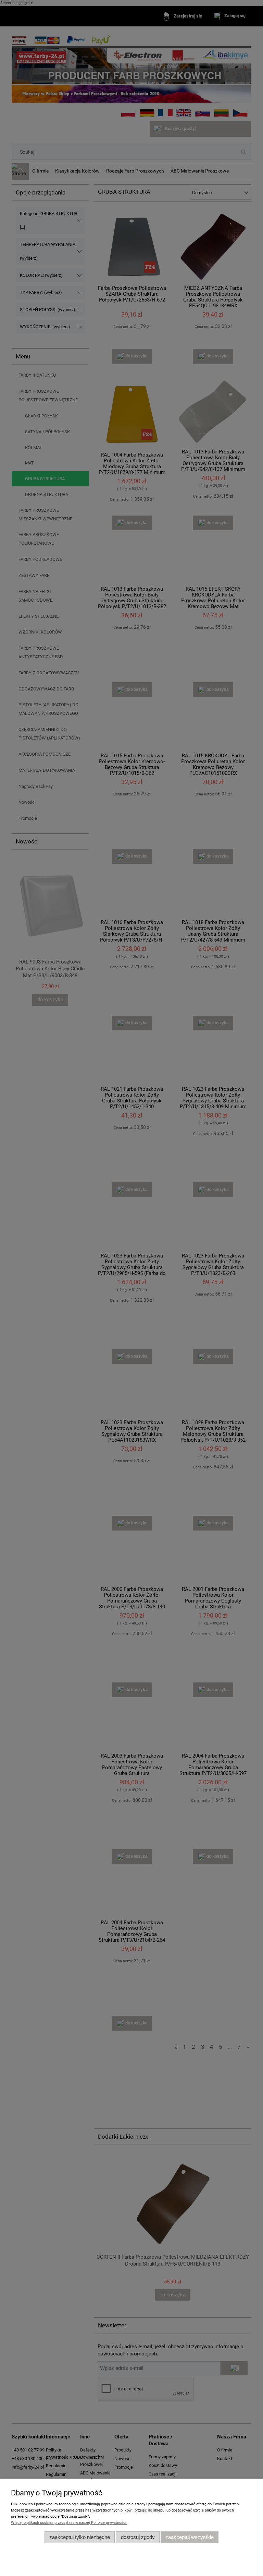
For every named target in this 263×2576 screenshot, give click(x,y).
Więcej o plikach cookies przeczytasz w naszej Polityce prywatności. (69, 2523)
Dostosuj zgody (138, 2537)
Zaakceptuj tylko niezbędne (80, 2537)
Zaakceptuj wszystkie (190, 2537)
